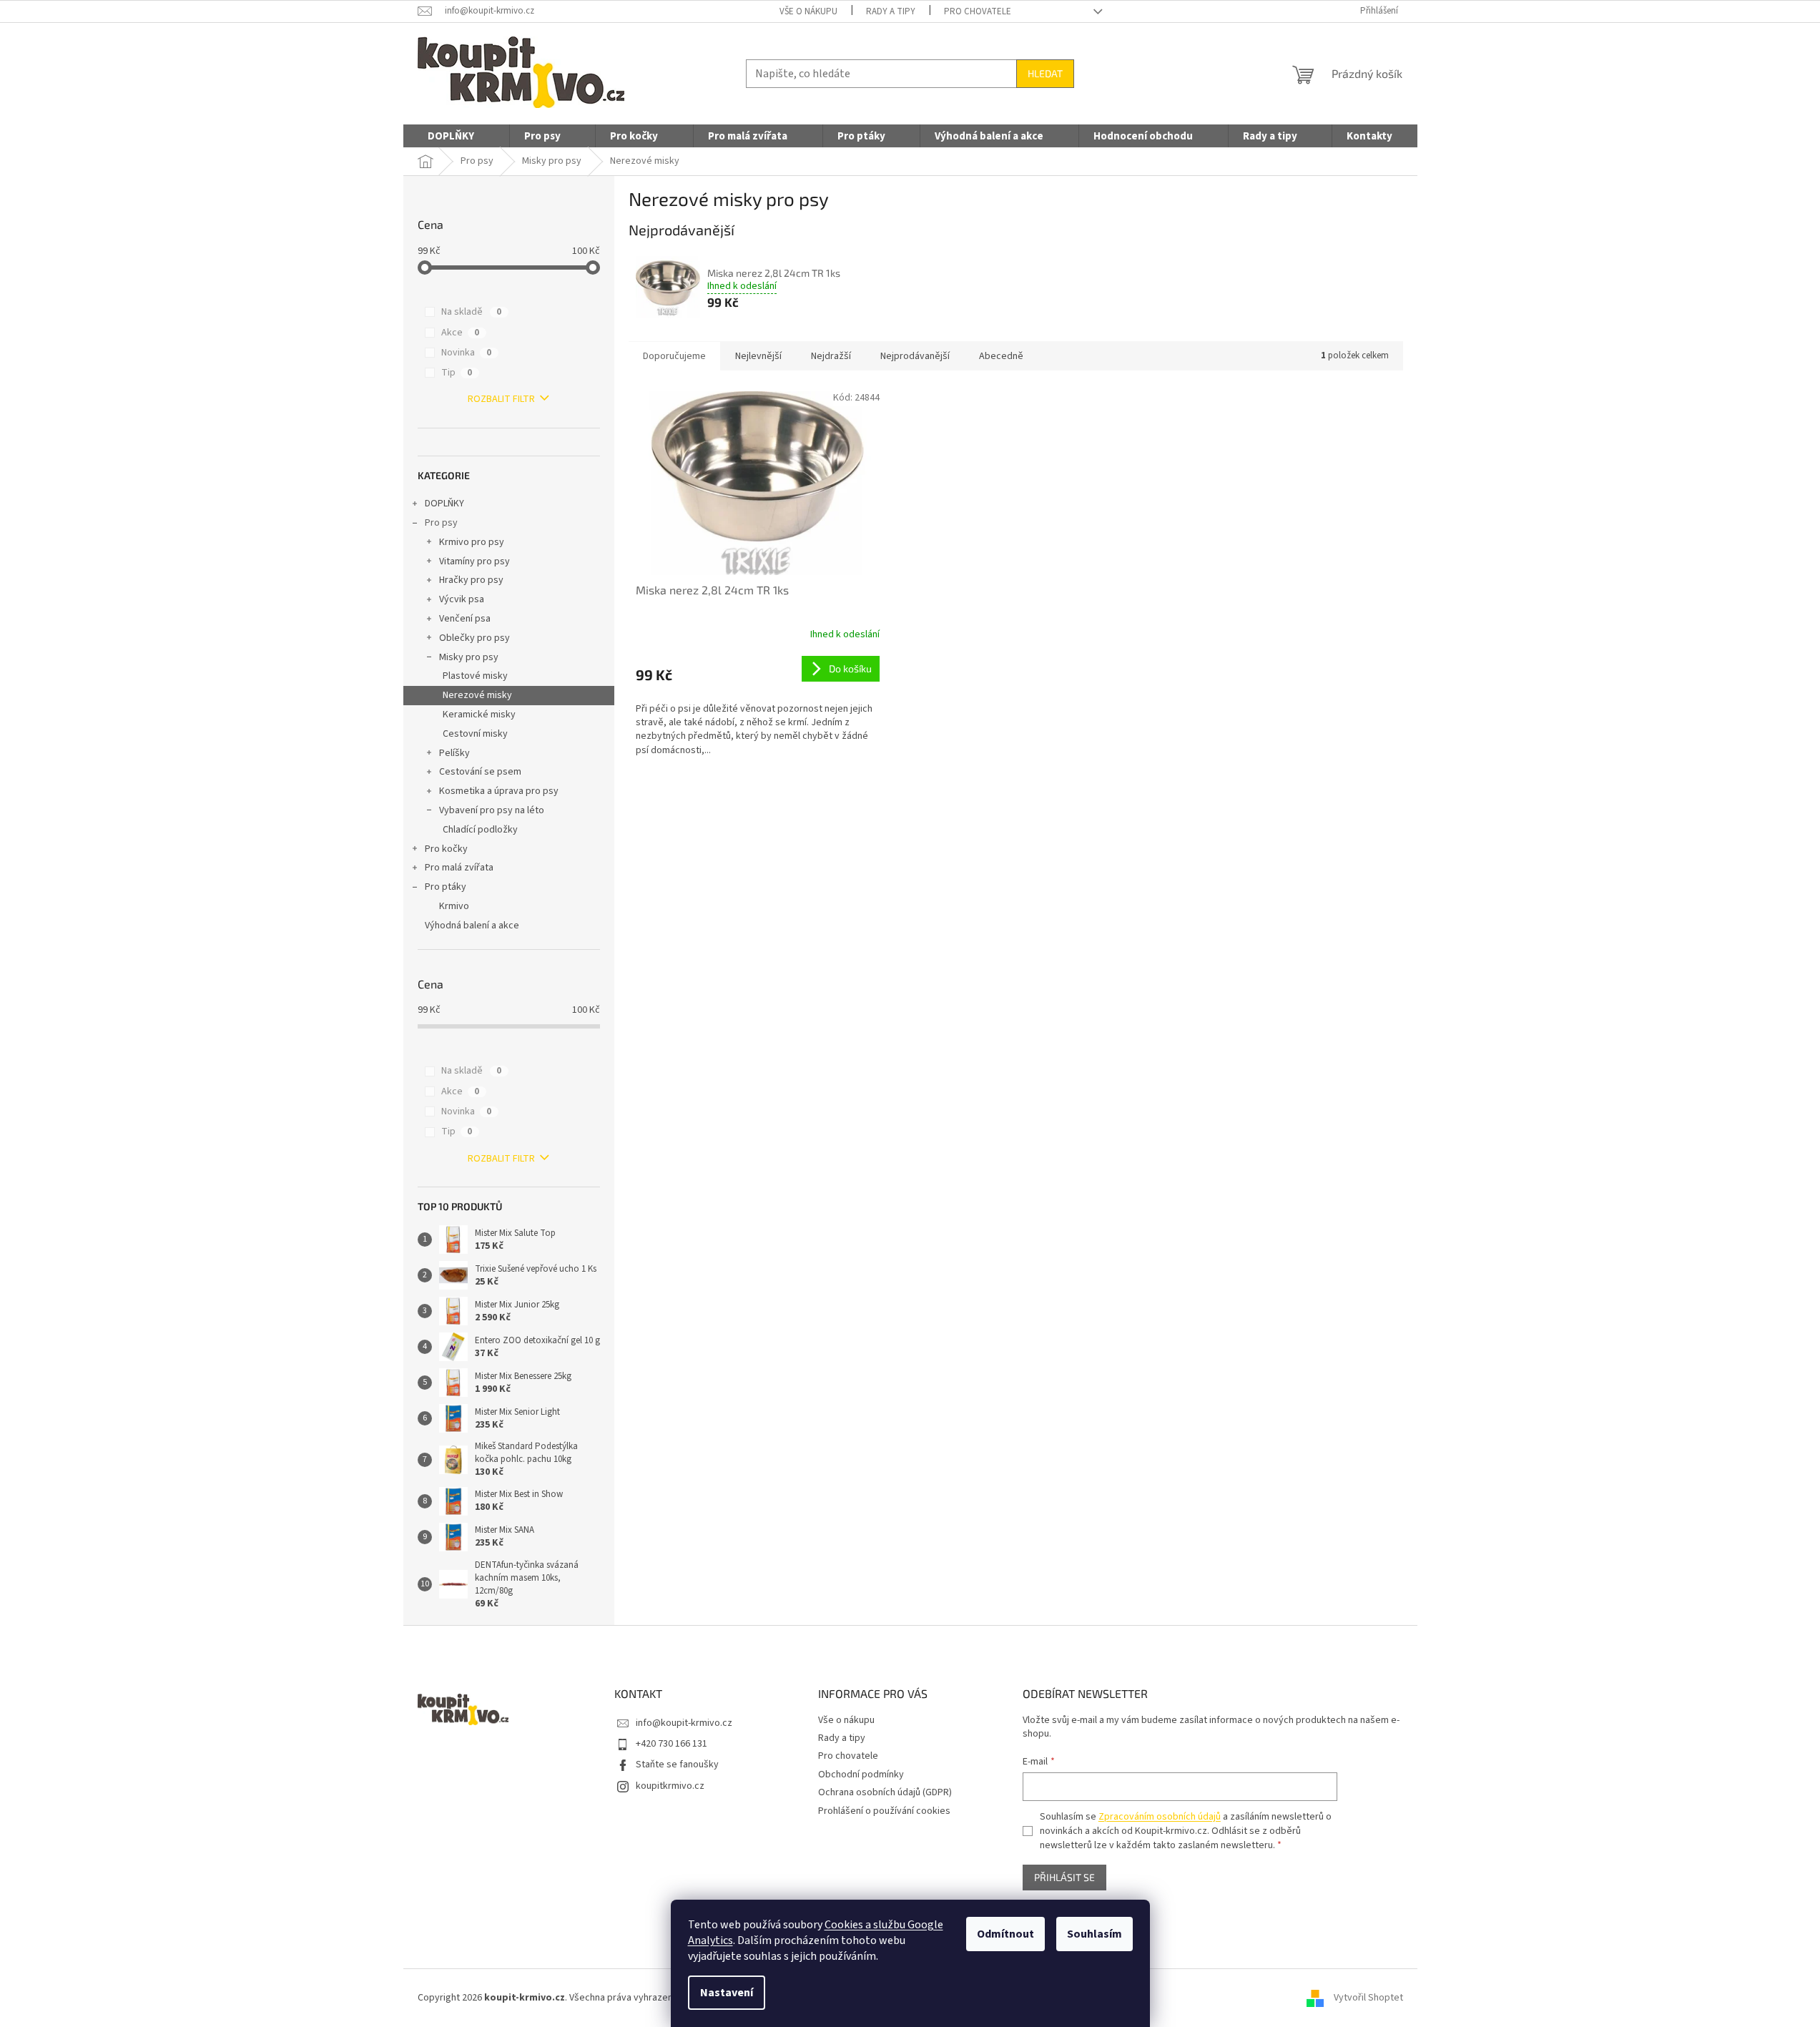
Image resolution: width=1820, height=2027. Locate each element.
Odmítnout (1005, 1934)
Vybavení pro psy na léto (492, 810)
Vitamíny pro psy (474, 561)
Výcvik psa (462, 599)
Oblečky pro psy (474, 638)
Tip (457, 373)
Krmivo (454, 906)
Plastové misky (475, 676)
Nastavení (727, 1993)
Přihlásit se (1064, 1877)
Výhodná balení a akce (472, 926)
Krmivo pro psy (472, 542)
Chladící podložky (480, 830)
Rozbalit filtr (501, 399)
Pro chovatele (978, 11)
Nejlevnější (758, 356)
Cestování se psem (480, 772)
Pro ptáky (446, 887)
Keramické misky (479, 715)
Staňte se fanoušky (677, 1765)
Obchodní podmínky (861, 1775)
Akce (460, 333)
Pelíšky (454, 753)
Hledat (1045, 73)
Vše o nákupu (808, 11)
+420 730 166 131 (672, 1744)
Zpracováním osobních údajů (1160, 1817)
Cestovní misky (475, 734)
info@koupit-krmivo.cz (684, 1723)
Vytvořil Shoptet (1368, 1998)
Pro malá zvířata (459, 868)
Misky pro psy (469, 657)
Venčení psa (465, 619)
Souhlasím (1095, 1934)
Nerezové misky (477, 695)
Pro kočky (446, 849)
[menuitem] (451, 137)
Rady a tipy (891, 11)
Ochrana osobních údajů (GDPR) (885, 1792)
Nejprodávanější (915, 356)
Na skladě (471, 312)
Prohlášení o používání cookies (884, 1811)
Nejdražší (831, 356)
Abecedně (1001, 356)
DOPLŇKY (444, 504)
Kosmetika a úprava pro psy (499, 791)
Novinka (466, 353)
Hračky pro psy (471, 580)
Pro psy (441, 523)
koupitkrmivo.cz (670, 1786)
